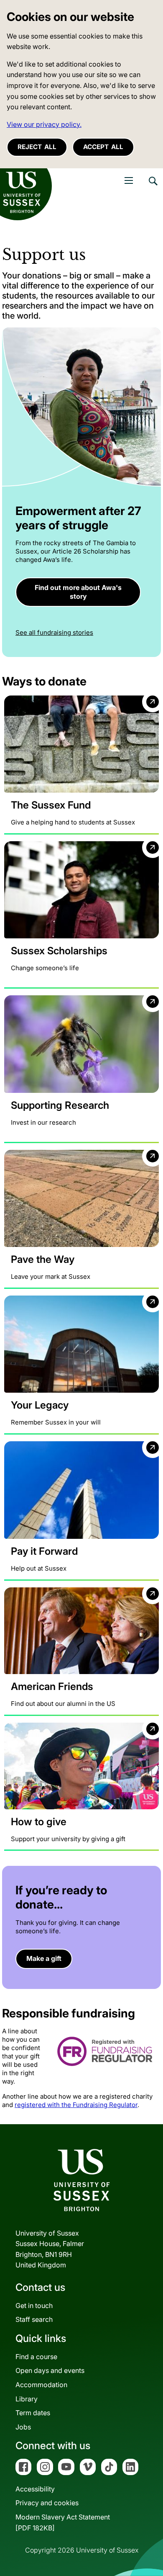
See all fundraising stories (54, 632)
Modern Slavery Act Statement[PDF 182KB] (63, 2522)
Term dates (33, 2413)
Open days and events (50, 2370)
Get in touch (34, 2306)
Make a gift (44, 1958)
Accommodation (41, 2385)
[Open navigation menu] (129, 180)
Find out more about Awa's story (78, 592)
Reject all (37, 147)
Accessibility (35, 2489)
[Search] (153, 187)
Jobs (23, 2427)
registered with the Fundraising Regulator (76, 2105)
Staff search (34, 2319)
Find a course (36, 2357)
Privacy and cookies (47, 2503)
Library (27, 2399)
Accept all (103, 147)
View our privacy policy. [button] (44, 124)
